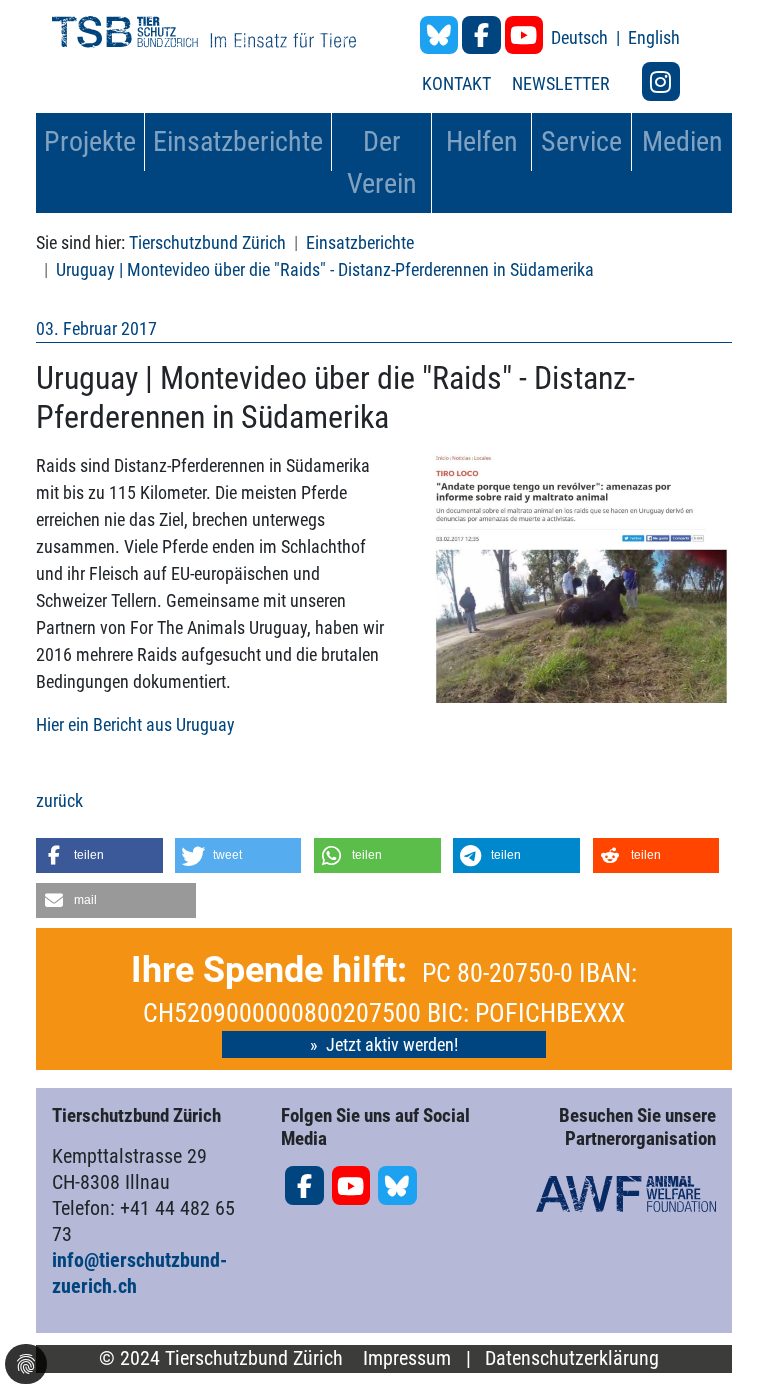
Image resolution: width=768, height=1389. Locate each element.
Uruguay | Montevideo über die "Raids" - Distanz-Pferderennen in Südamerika (325, 269)
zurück (59, 800)
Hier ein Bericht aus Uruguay (135, 724)
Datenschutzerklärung (572, 1358)
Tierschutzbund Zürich (207, 242)
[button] (99, 855)
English (654, 37)
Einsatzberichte (360, 242)
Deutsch (581, 37)
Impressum (407, 1358)
